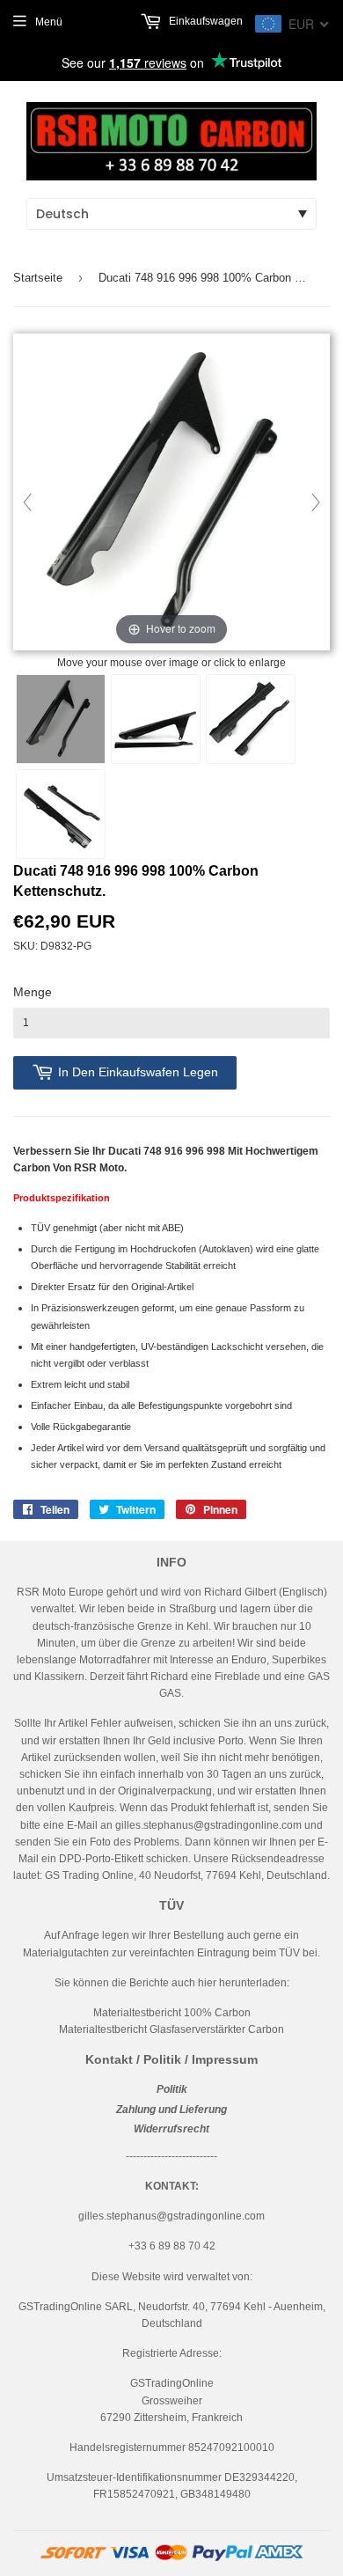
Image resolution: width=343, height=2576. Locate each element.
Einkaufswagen (204, 21)
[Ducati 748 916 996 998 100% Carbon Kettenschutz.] (61, 719)
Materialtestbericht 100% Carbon (172, 2013)
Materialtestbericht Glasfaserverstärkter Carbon (171, 2029)
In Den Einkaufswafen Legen (138, 1072)
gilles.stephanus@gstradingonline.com (208, 1825)
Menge (33, 992)
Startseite (38, 278)
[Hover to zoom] (171, 494)
